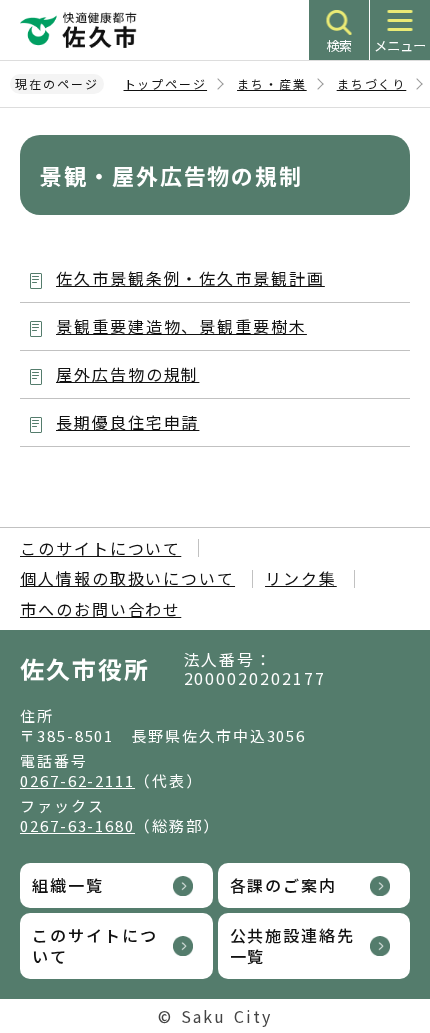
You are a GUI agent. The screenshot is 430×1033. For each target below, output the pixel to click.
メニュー (400, 45)
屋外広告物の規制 (127, 374)
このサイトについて (100, 548)
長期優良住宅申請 (127, 422)
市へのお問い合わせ (100, 609)
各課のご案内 (284, 885)
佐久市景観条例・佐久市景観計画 (190, 278)
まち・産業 (272, 83)
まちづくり (372, 83)
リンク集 (301, 578)
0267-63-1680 (77, 825)
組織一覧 (68, 885)
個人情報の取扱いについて (127, 578)
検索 (339, 45)
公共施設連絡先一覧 (292, 945)
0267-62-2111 (77, 780)
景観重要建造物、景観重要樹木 (181, 326)
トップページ (166, 83)
